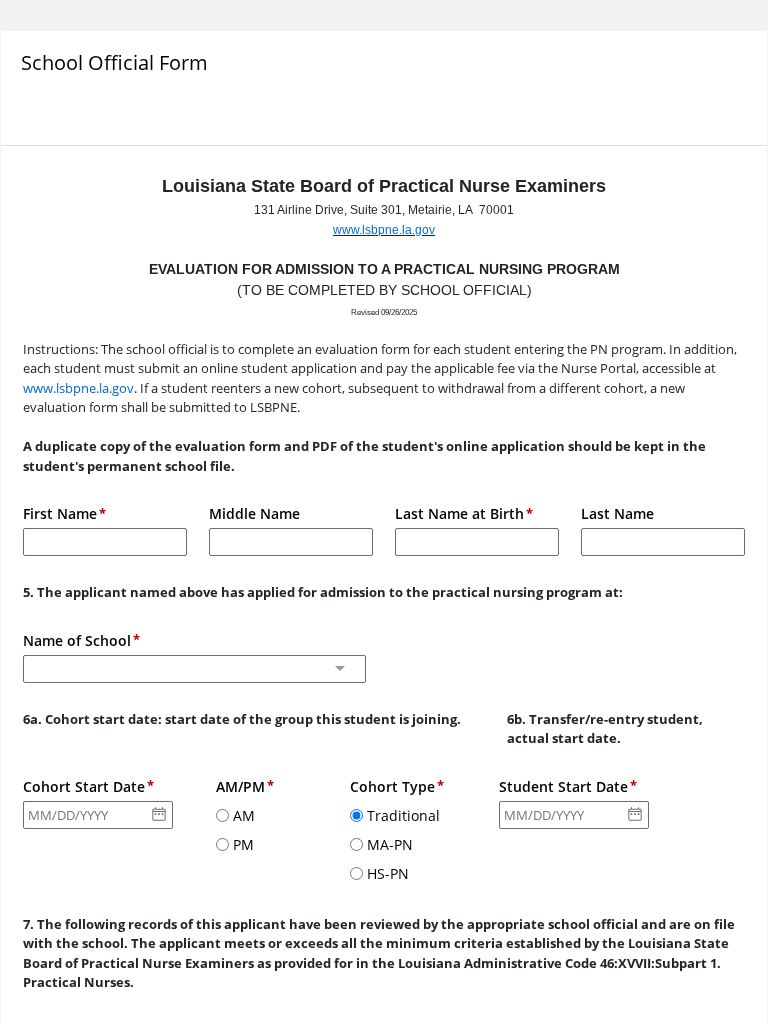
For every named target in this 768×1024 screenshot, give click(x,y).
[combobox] (194, 669)
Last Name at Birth (459, 513)
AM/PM (240, 786)
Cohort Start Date (84, 786)
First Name (60, 513)
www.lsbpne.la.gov (384, 230)
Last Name (617, 513)
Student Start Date (563, 786)
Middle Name (254, 513)
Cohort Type (392, 786)
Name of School (77, 640)
